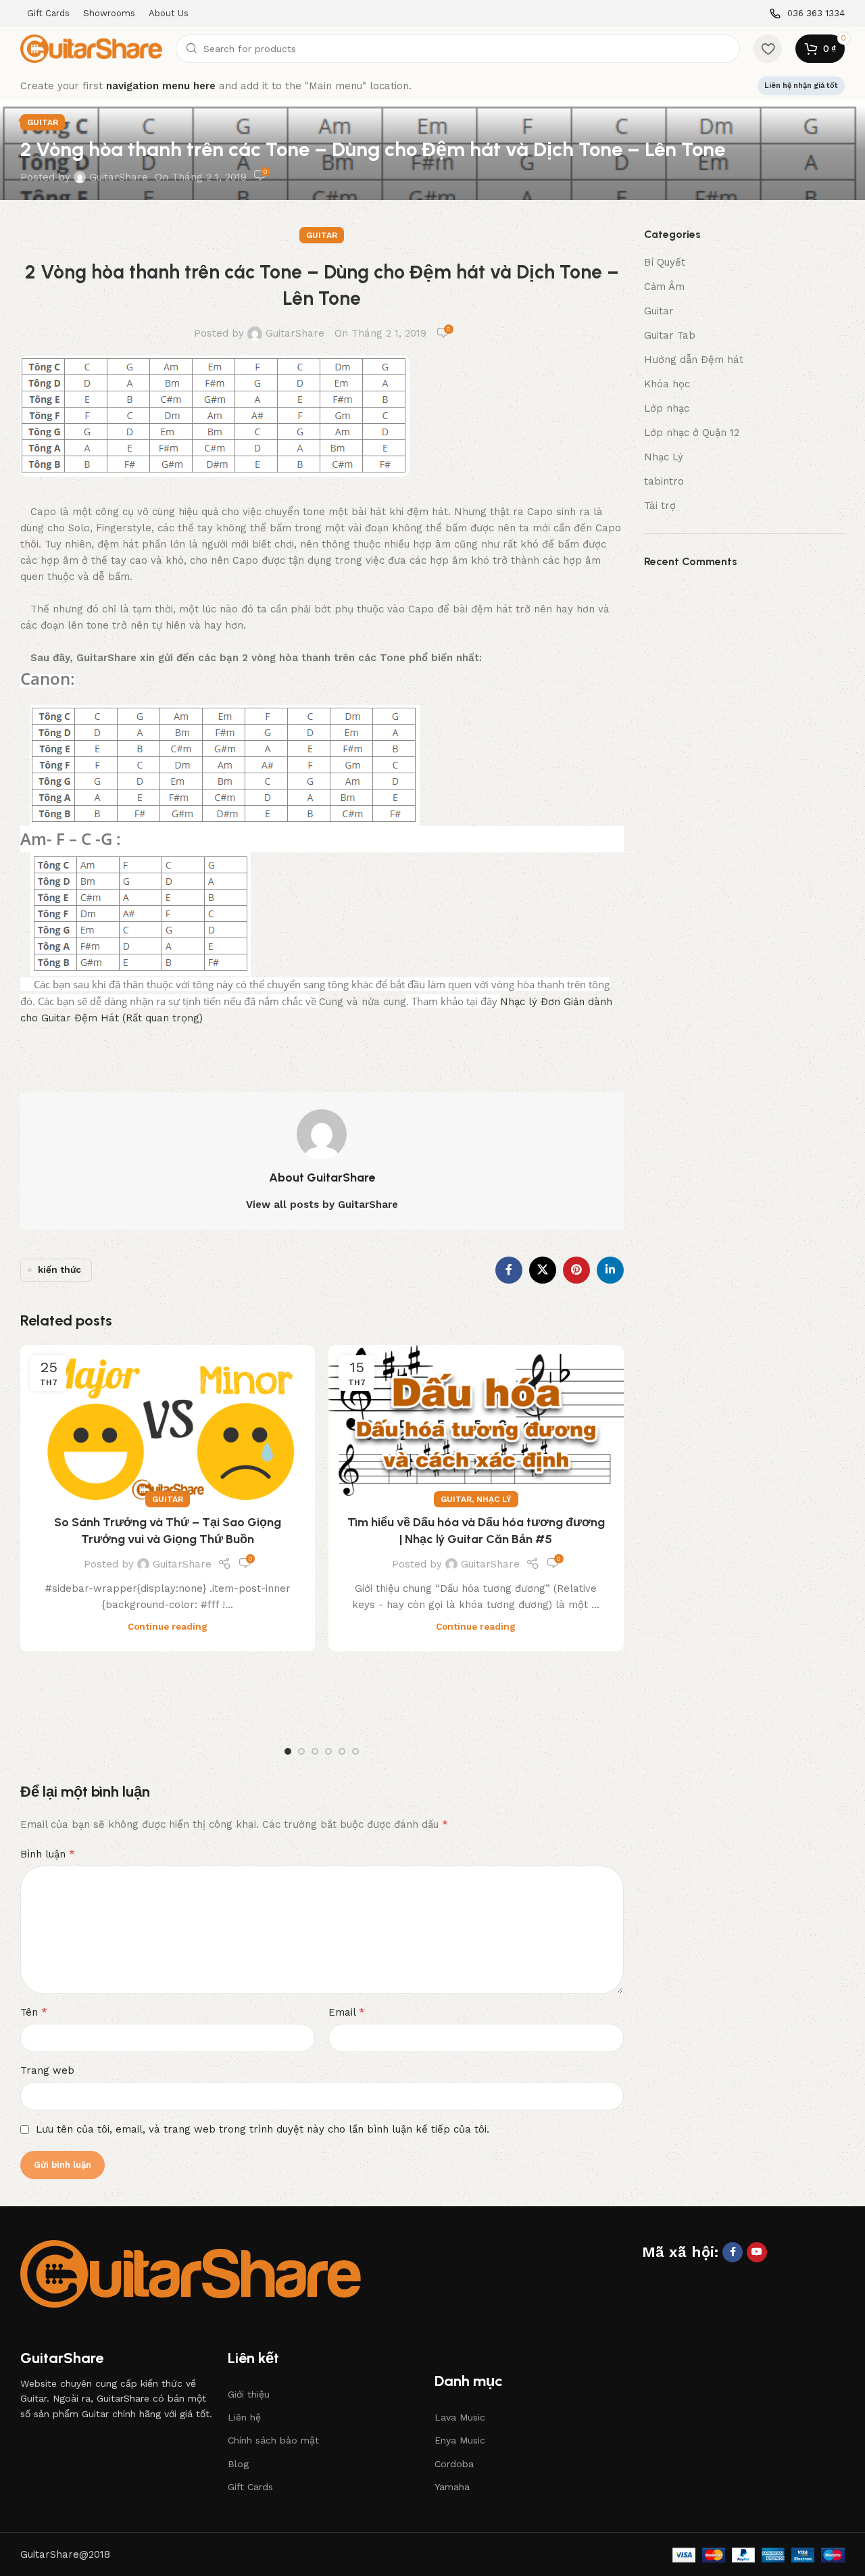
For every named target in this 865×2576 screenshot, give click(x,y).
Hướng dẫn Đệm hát (694, 360)
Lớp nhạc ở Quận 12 (692, 433)
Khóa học (667, 384)
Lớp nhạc (667, 408)
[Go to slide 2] (301, 1751)
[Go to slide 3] (315, 1751)
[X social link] (543, 1270)
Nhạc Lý (494, 1499)
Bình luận (48, 1854)
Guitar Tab (670, 335)
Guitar (43, 122)
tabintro (664, 481)
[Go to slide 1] (288, 1751)
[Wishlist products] (768, 49)
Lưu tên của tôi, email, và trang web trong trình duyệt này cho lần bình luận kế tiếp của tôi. (263, 2129)
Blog (238, 2464)
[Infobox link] (807, 14)
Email (347, 2012)
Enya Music (460, 2440)
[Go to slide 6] (355, 1751)
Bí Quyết (665, 262)
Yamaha (452, 2487)
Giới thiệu (249, 2394)
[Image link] (191, 2273)
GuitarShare (119, 177)
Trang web (47, 2070)
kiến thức (59, 1269)
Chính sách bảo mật (273, 2440)
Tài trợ (660, 506)
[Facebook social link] (509, 1270)
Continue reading (168, 1626)
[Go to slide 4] (328, 1751)
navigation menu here (161, 86)
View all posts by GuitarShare (322, 1205)
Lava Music (460, 2417)
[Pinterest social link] (576, 1270)
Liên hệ (244, 2417)
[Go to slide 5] (342, 1751)
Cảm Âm (664, 287)
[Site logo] (91, 48)
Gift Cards (250, 2487)
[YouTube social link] (757, 2252)
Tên (34, 2012)
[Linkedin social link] (610, 1270)
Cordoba (454, 2464)
